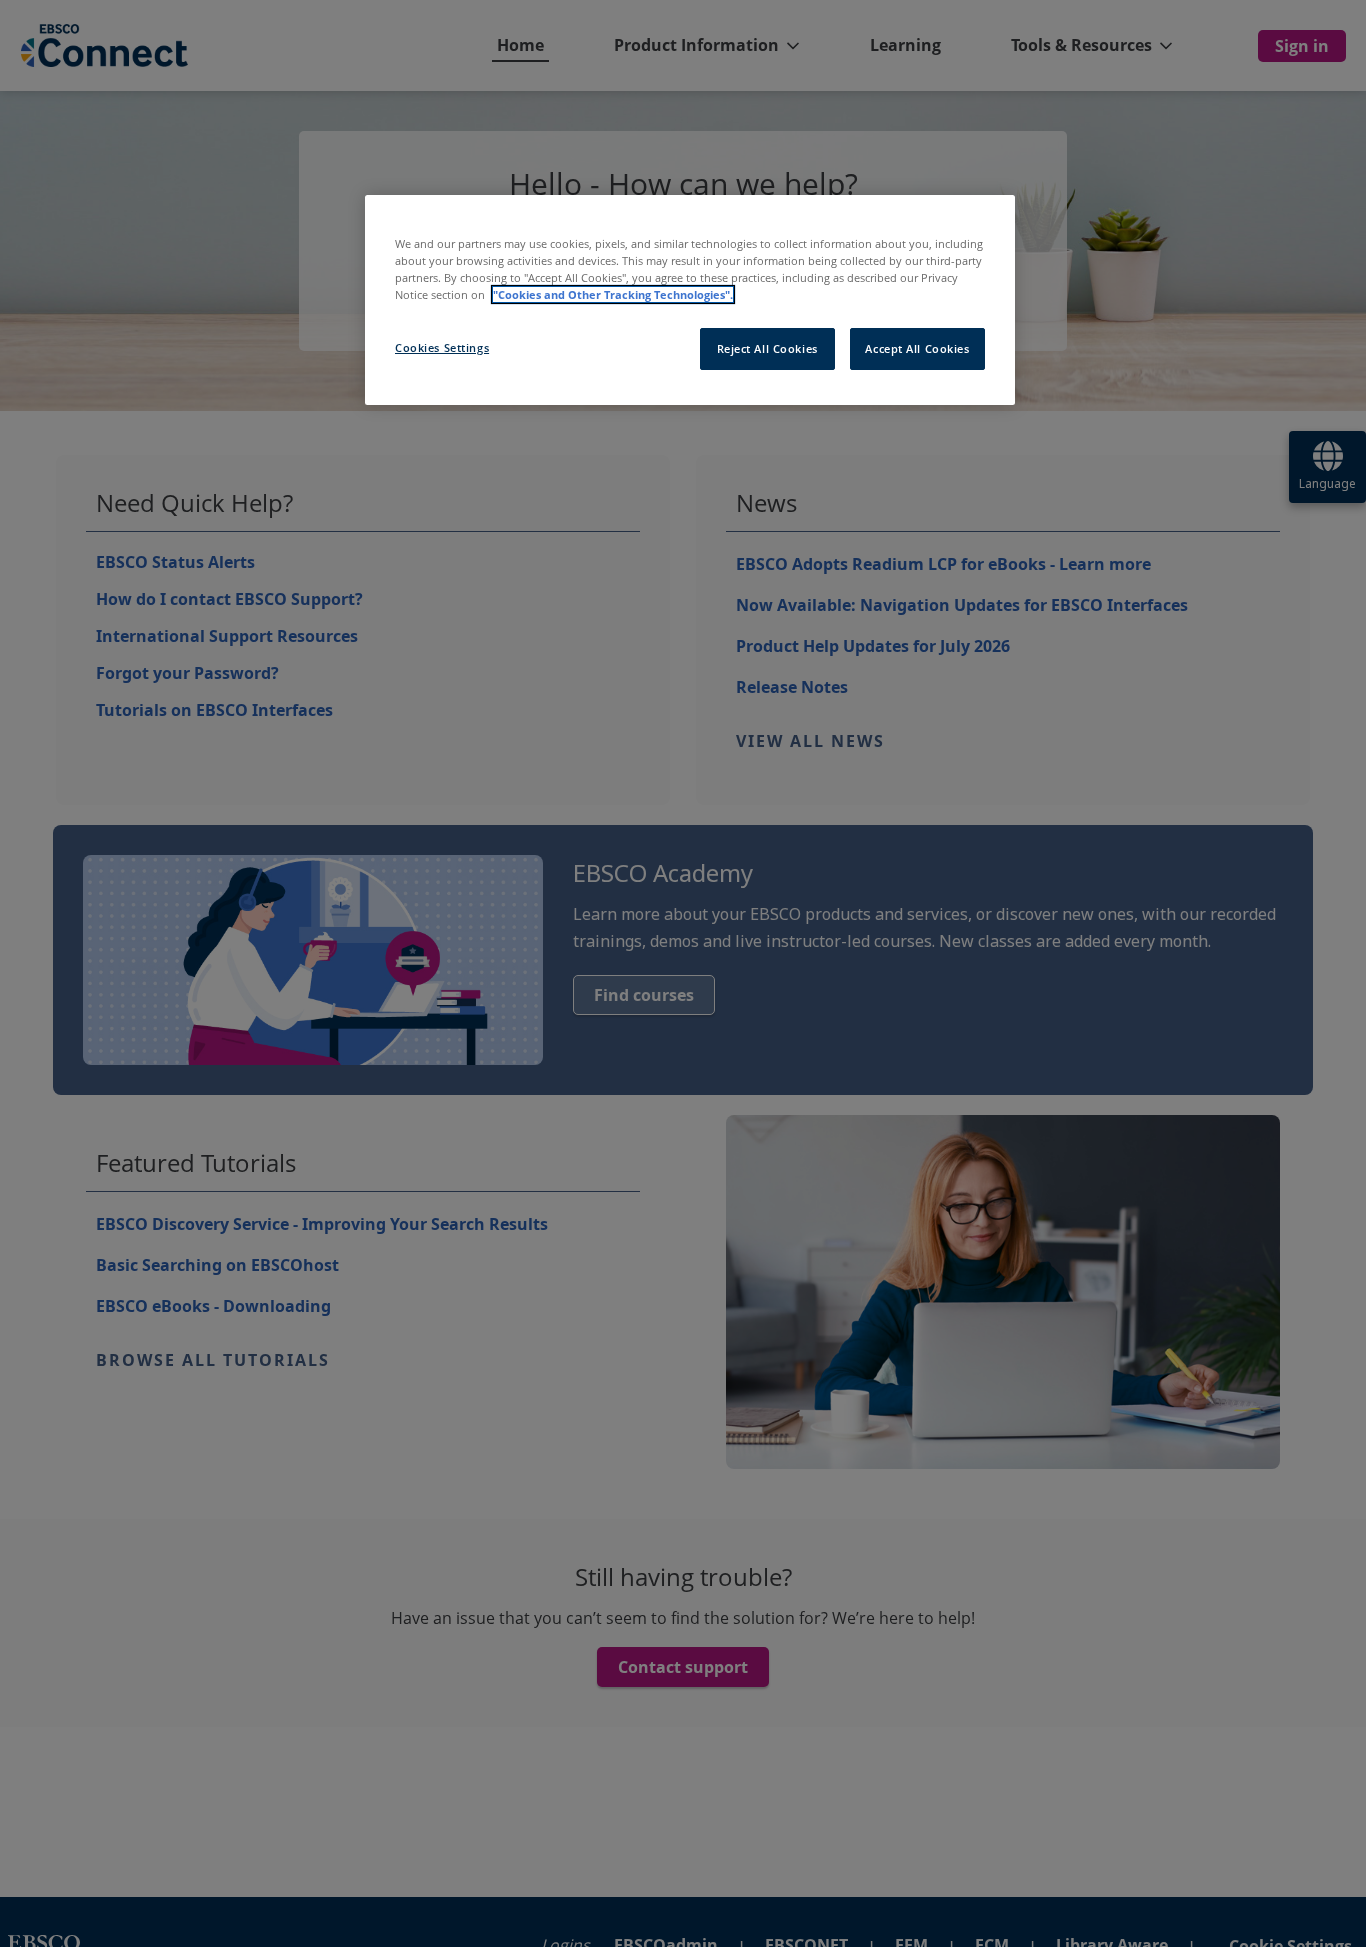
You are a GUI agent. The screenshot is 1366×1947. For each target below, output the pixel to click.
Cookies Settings (442, 347)
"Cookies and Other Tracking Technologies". (613, 294)
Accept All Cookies (917, 348)
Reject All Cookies (767, 348)
